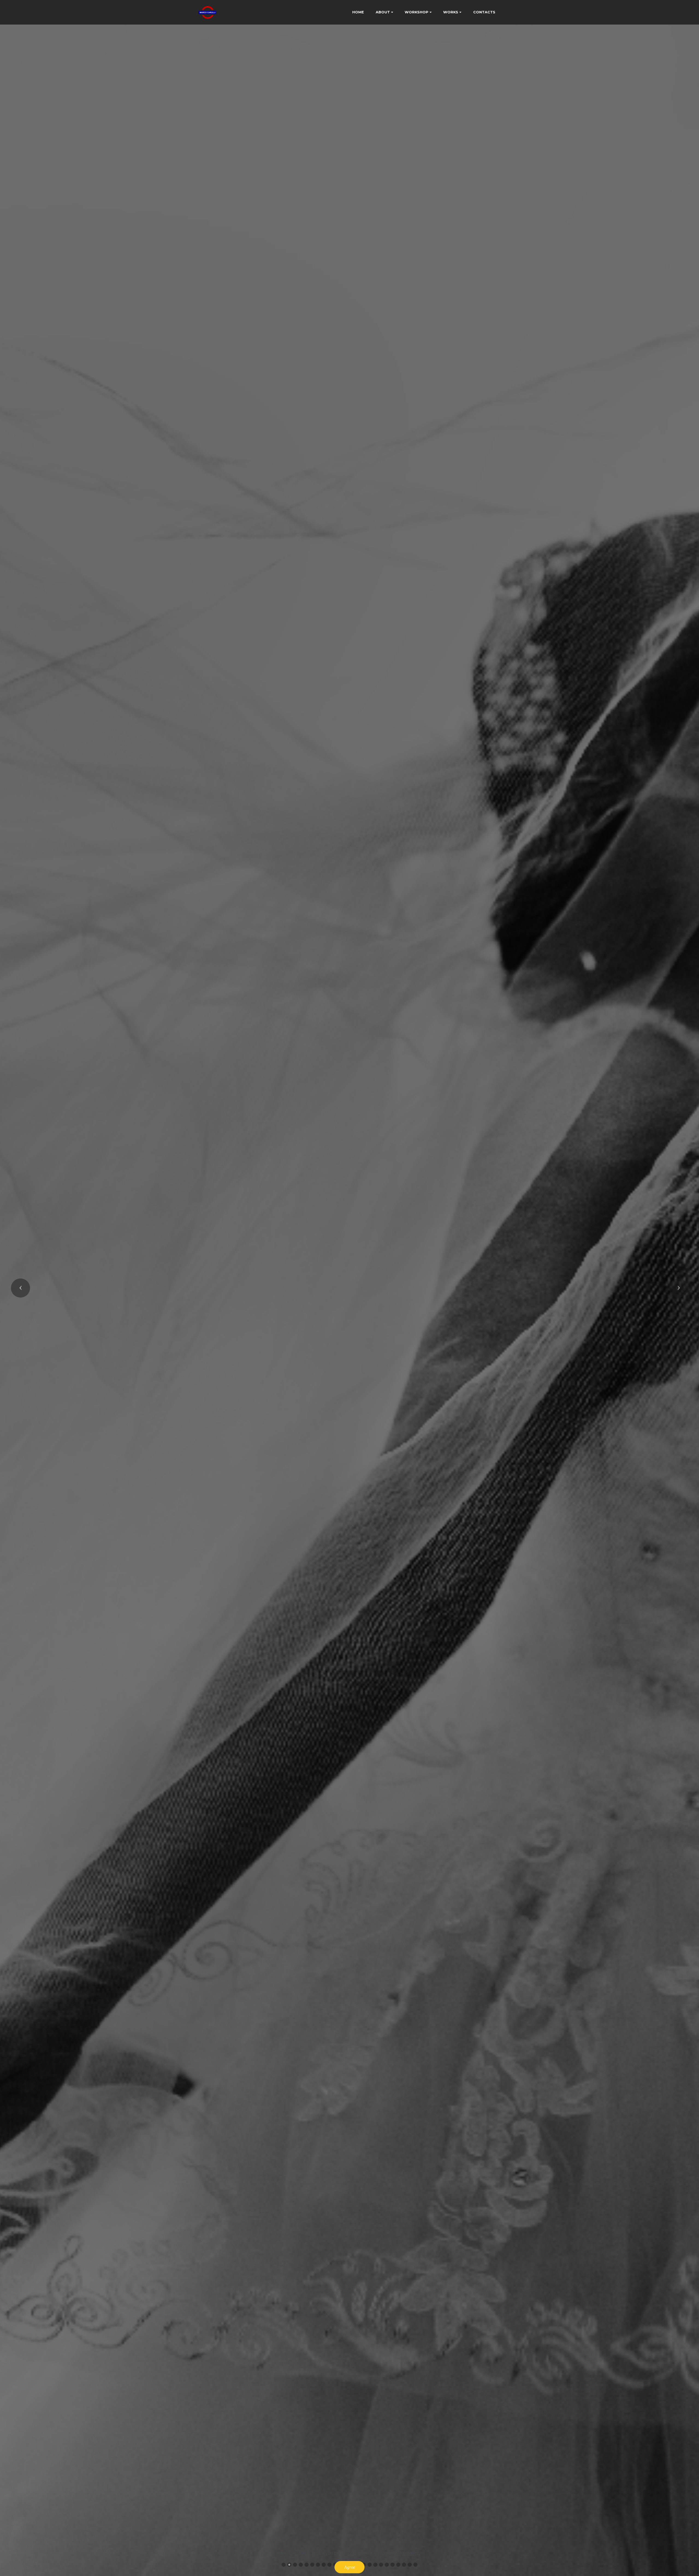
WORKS (451, 12)
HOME (358, 12)
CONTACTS (484, 12)
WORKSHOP (417, 12)
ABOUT (383, 12)
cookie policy (406, 2553)
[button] (20, 1288)
